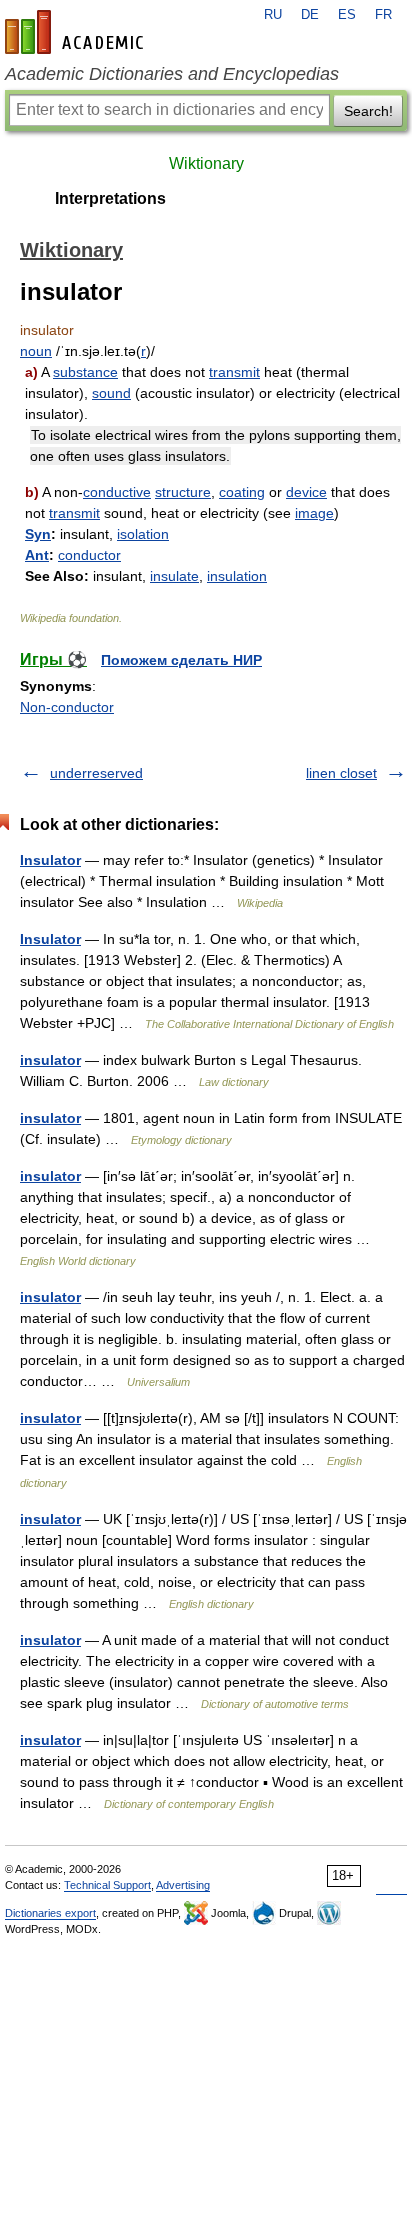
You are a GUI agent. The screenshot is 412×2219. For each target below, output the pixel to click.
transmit (234, 372)
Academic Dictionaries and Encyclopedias (172, 74)
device (306, 492)
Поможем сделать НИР (181, 660)
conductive (117, 492)
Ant (37, 555)
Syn (38, 534)
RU (273, 15)
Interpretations (110, 198)
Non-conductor (67, 707)
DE (310, 15)
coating (242, 492)
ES (347, 15)
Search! (368, 111)
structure (183, 492)
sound (111, 393)
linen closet (341, 773)
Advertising (183, 1885)
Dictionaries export (50, 1913)
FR (383, 15)
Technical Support (107, 1885)
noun (36, 351)
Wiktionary (206, 163)
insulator (50, 1060)
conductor (89, 555)
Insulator (50, 860)
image (314, 513)
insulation (237, 576)
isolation (143, 534)
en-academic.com (77, 32)
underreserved (96, 773)
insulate (174, 576)
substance (85, 372)
